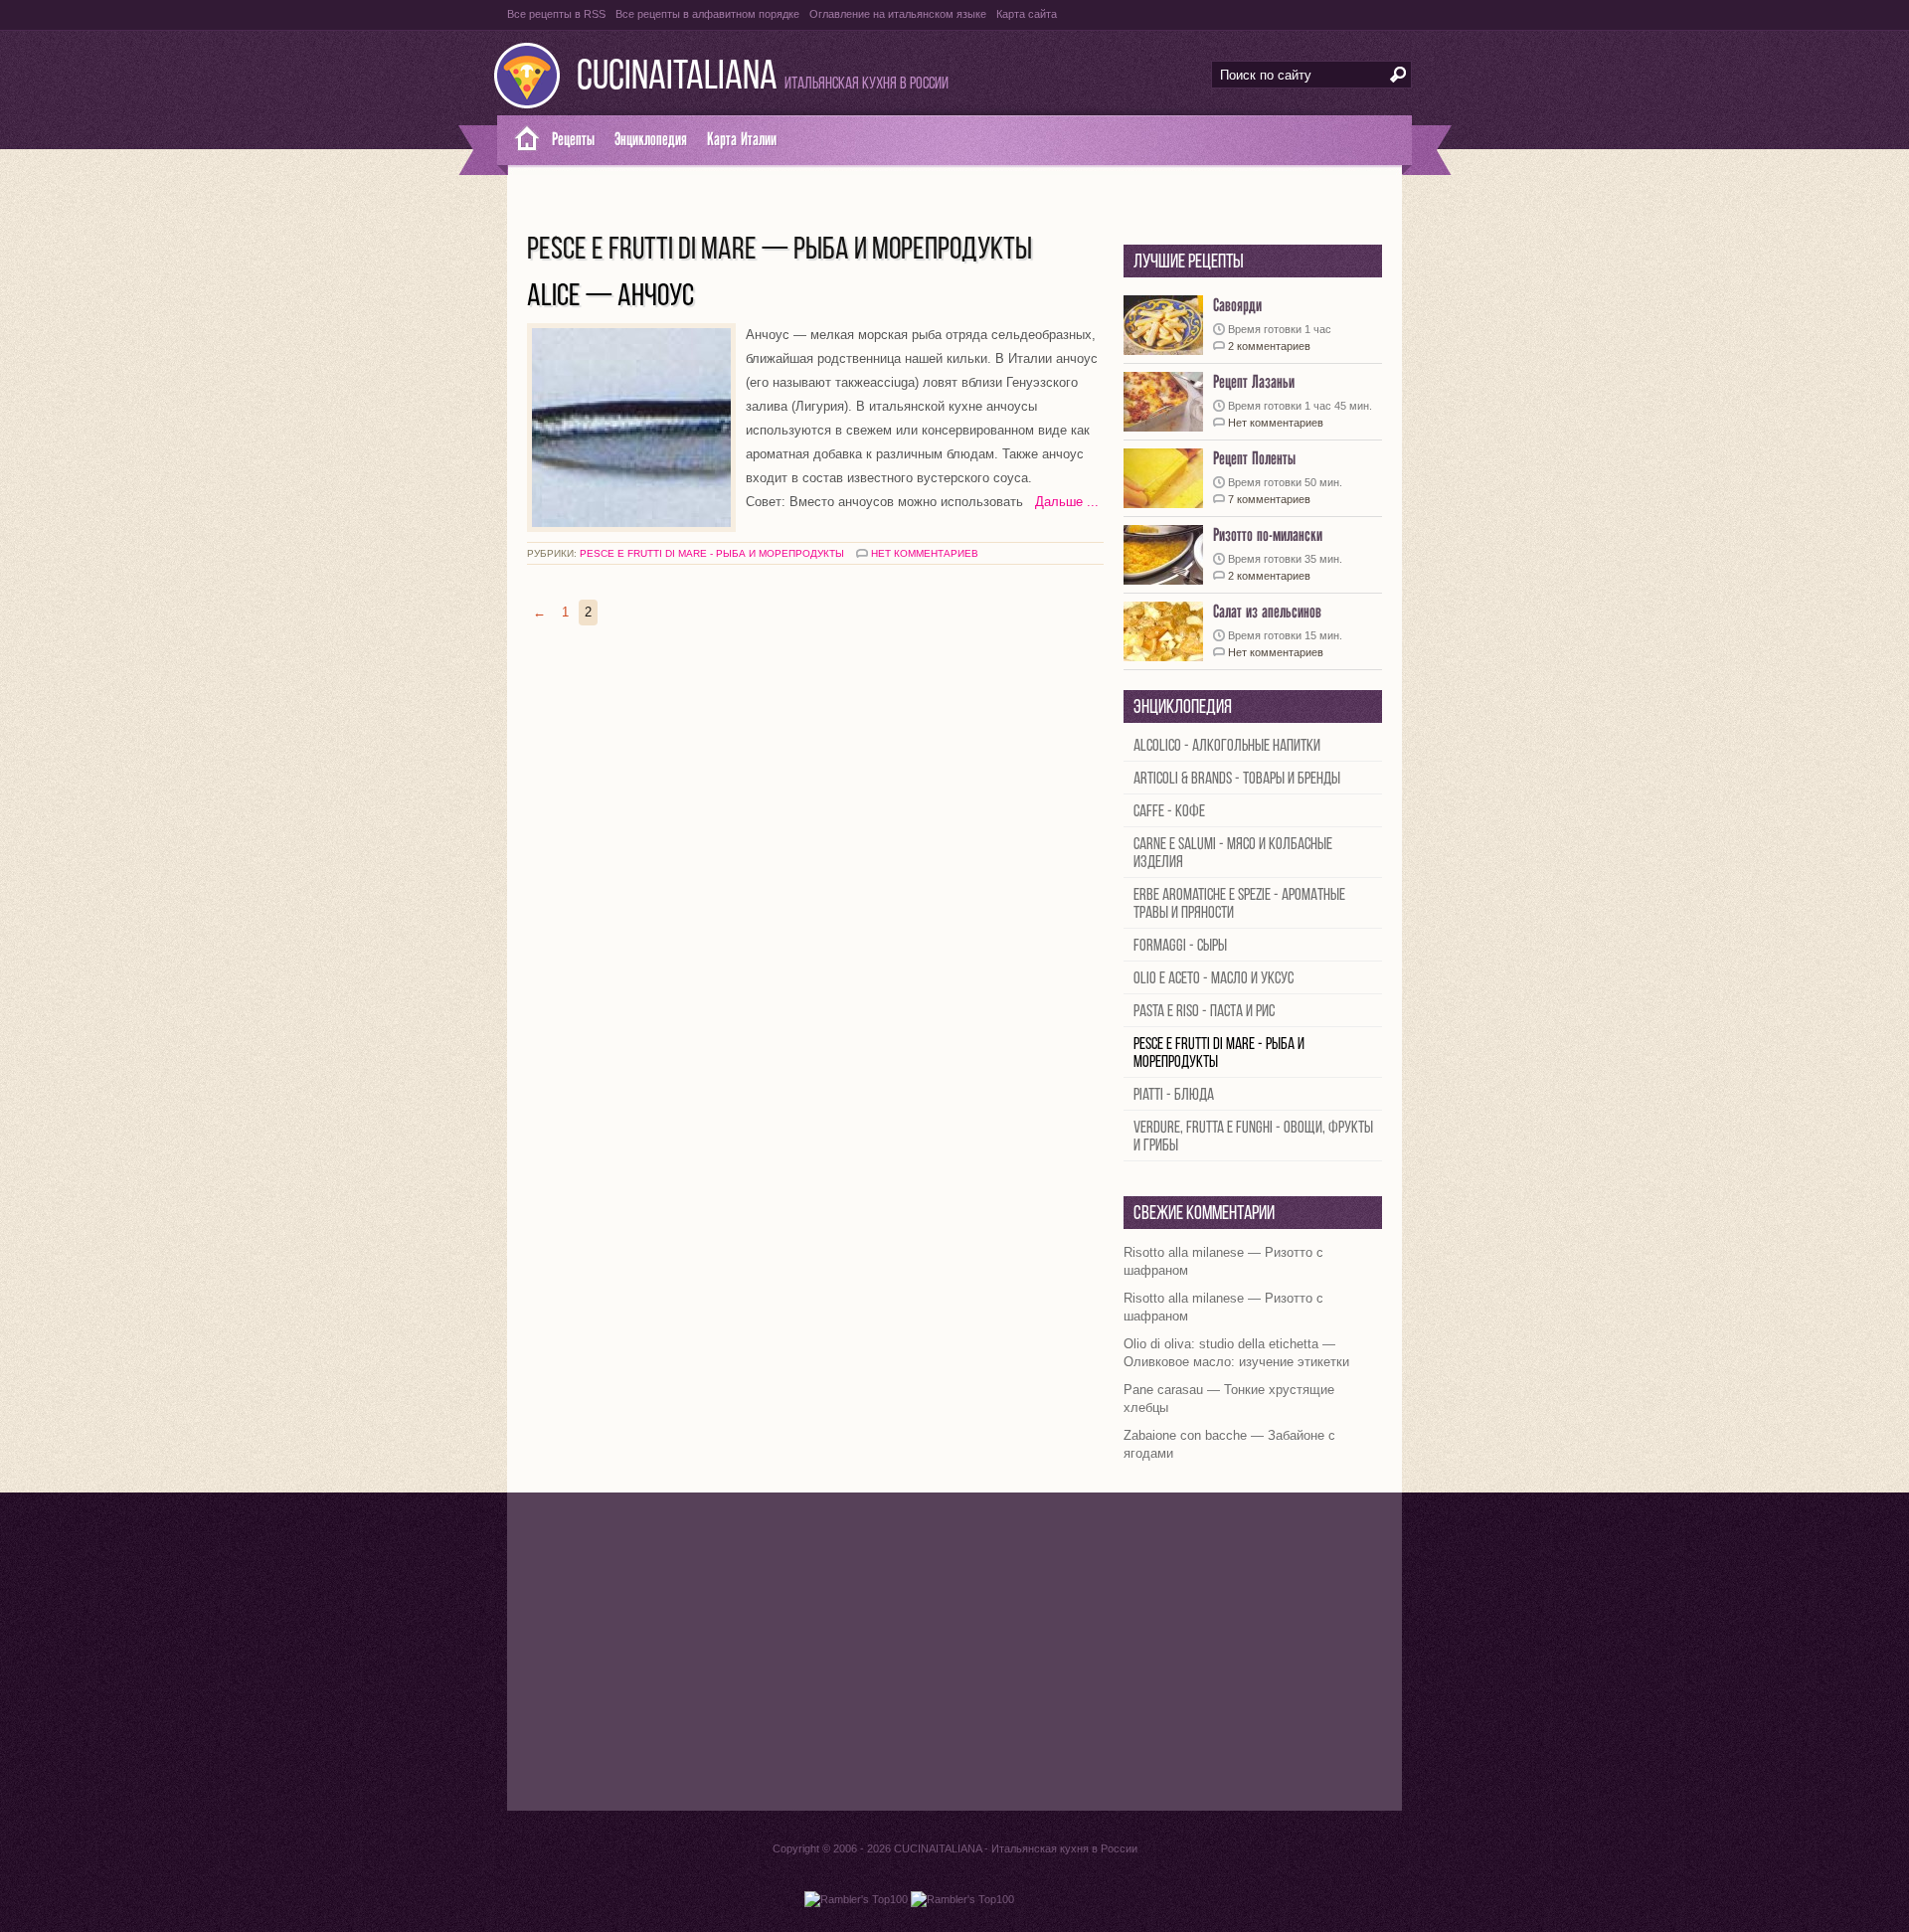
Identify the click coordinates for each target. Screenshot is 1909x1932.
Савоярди (1237, 306)
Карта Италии (742, 140)
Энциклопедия (651, 140)
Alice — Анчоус (610, 297)
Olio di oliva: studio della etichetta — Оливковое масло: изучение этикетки (1236, 1353)
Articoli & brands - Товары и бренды (1237, 779)
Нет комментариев (925, 553)
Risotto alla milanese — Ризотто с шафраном (1223, 1261)
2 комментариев (1269, 346)
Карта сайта (1027, 14)
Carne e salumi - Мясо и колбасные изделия (1233, 854)
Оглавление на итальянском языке (898, 14)
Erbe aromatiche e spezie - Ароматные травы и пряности (1239, 904)
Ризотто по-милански (1268, 535)
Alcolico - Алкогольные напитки (1227, 746)
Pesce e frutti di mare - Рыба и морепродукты (712, 553)
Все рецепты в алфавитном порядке (707, 14)
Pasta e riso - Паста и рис (1204, 1012)
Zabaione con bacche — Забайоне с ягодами (1229, 1444)
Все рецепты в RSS (556, 14)
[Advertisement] (954, 1652)
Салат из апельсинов (1267, 612)
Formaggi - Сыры (1180, 946)
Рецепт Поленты (1254, 459)
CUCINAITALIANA (677, 78)
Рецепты (573, 140)
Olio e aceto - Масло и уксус (1214, 979)
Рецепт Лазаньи (1254, 382)
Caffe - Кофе (1169, 812)
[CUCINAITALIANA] (520, 140)
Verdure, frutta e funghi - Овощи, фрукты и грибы (1253, 1137)
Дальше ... (1061, 502)
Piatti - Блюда (1174, 1095)
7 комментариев (1269, 499)
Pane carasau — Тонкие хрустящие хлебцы (1229, 1399)
